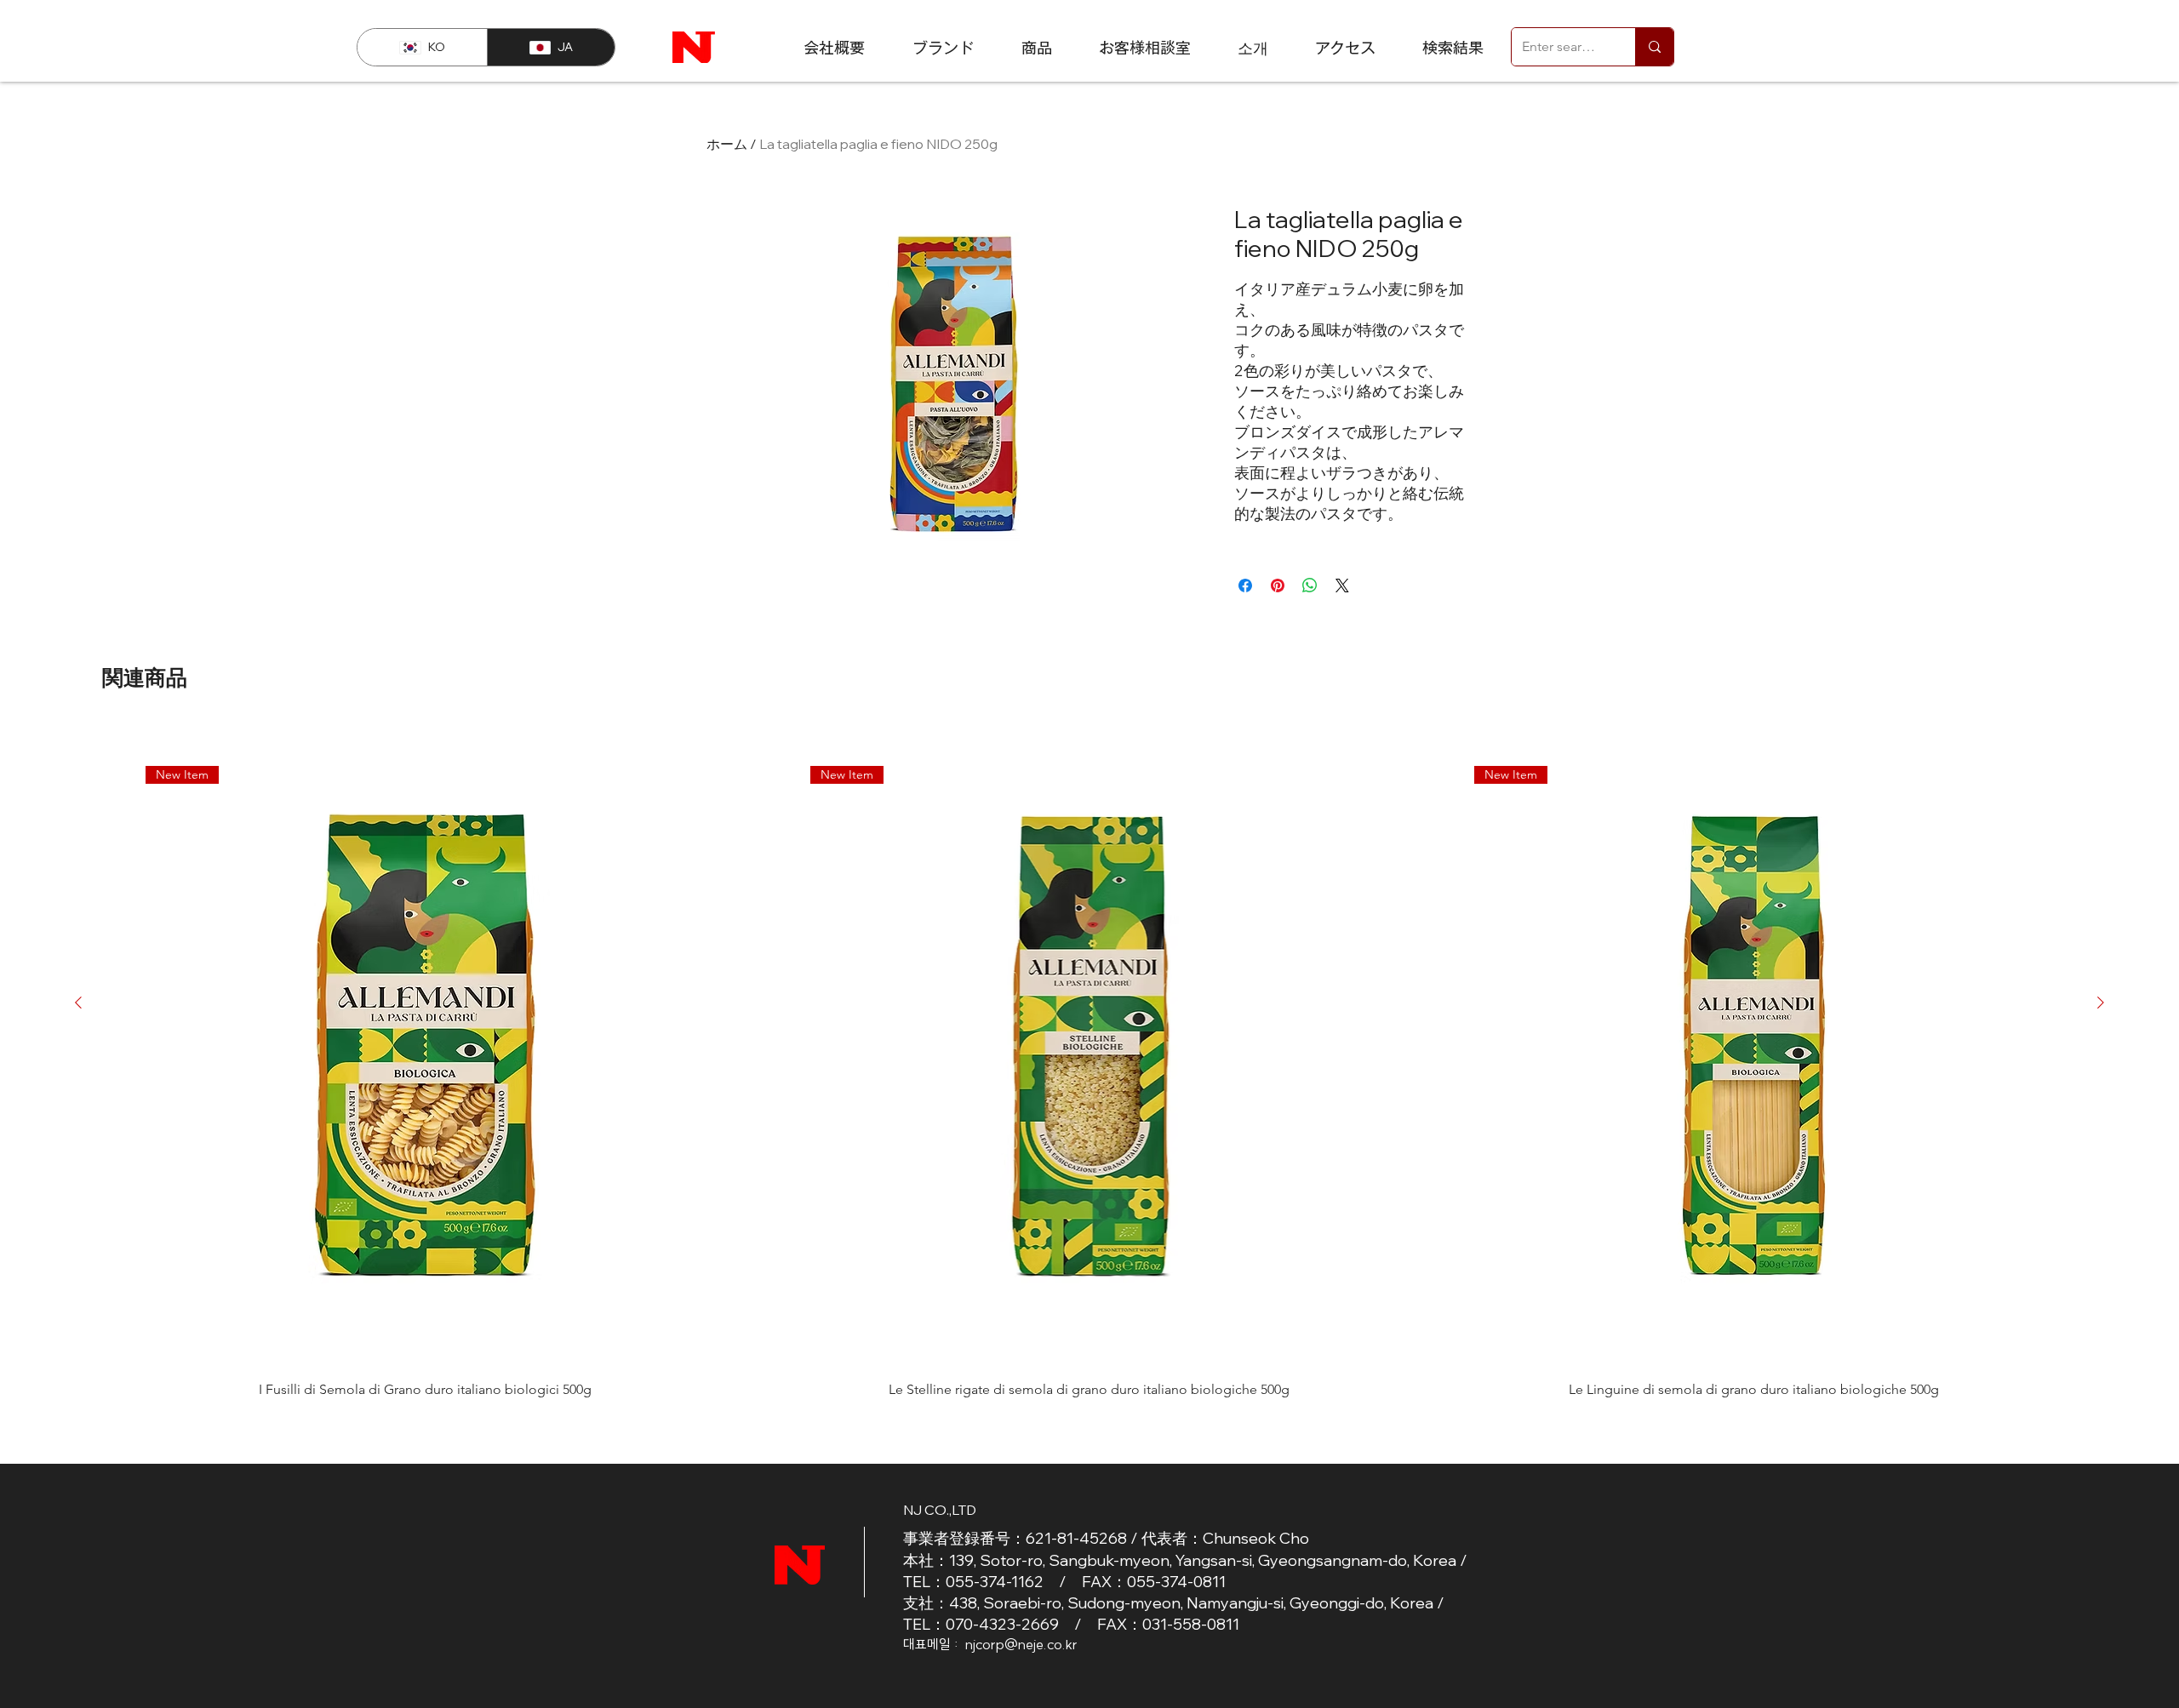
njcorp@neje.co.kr (1021, 1644)
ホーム (727, 144)
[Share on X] (1342, 586)
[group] (1089, 1061)
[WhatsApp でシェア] (1310, 586)
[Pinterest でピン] (1278, 586)
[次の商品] (2101, 1003)
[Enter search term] (1654, 47)
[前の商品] (78, 1003)
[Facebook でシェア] (1245, 586)
